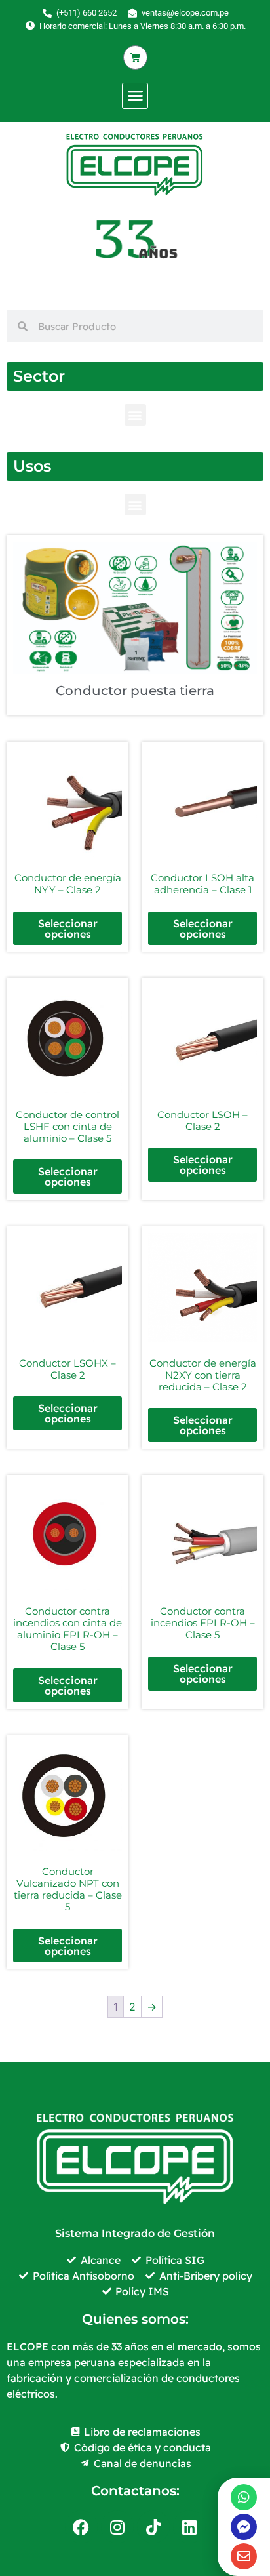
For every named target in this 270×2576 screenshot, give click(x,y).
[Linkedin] (189, 2527)
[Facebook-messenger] (244, 2527)
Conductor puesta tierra (135, 691)
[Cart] (135, 57)
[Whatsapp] (244, 2497)
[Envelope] (244, 2556)
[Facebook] (81, 2527)
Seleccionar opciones (68, 929)
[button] (135, 96)
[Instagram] (117, 2527)
